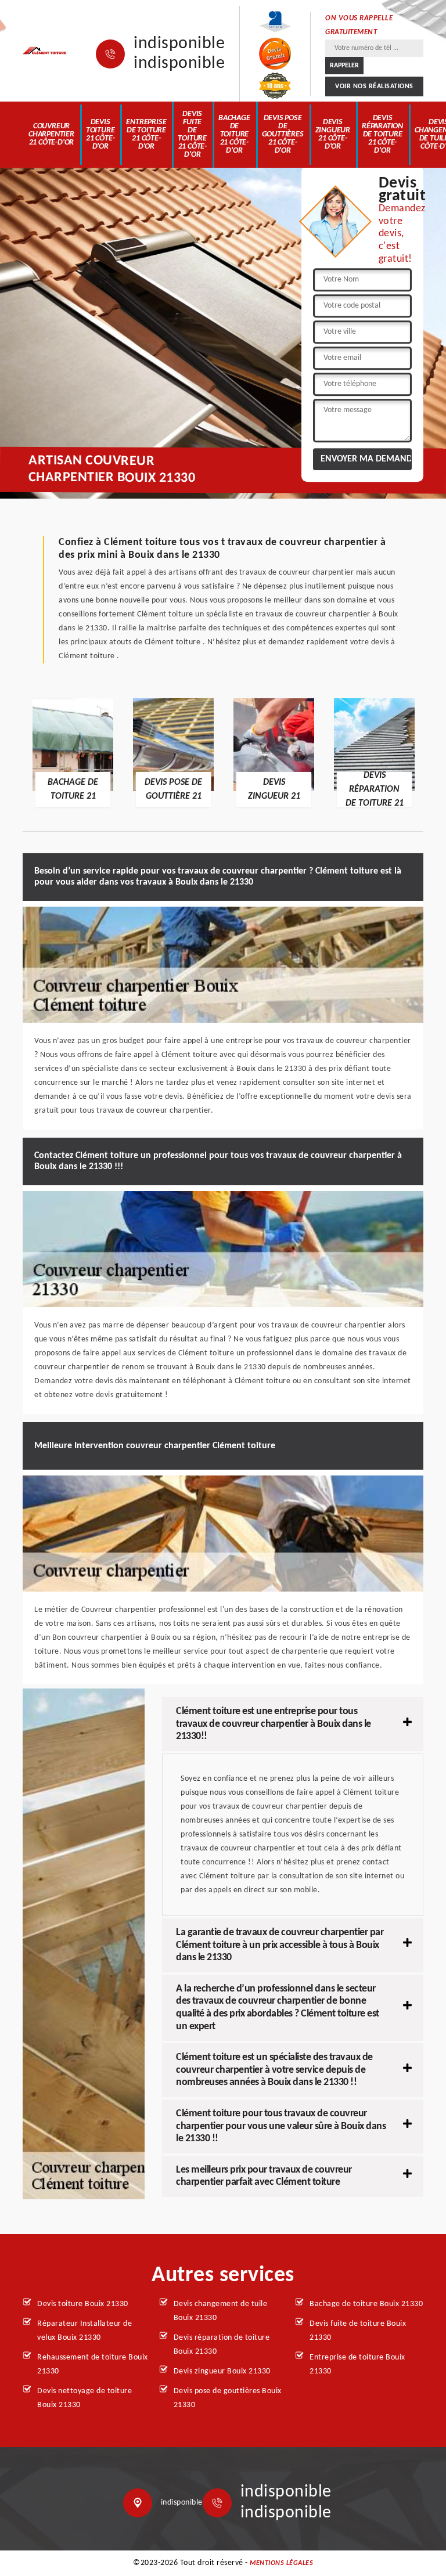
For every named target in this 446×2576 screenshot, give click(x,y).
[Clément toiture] (45, 51)
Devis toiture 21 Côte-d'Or (100, 134)
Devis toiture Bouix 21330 (83, 2304)
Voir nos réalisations (374, 86)
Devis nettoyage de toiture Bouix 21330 (84, 2398)
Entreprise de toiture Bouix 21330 (357, 2364)
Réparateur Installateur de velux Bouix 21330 (84, 2331)
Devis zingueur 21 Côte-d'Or (333, 134)
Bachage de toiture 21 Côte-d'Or (234, 134)
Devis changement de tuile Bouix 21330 (221, 2311)
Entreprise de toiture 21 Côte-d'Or (146, 134)
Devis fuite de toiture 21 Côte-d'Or (192, 134)
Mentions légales (281, 2563)
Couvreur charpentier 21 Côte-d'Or (51, 134)
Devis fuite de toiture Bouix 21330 (358, 2331)
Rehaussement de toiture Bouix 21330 (93, 2364)
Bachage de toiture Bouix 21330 (366, 2304)
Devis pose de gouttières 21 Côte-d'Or (283, 134)
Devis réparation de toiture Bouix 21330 (222, 2345)
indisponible (179, 44)
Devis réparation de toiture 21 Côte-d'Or (382, 134)
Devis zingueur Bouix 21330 (222, 2371)
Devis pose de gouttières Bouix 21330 (228, 2398)
